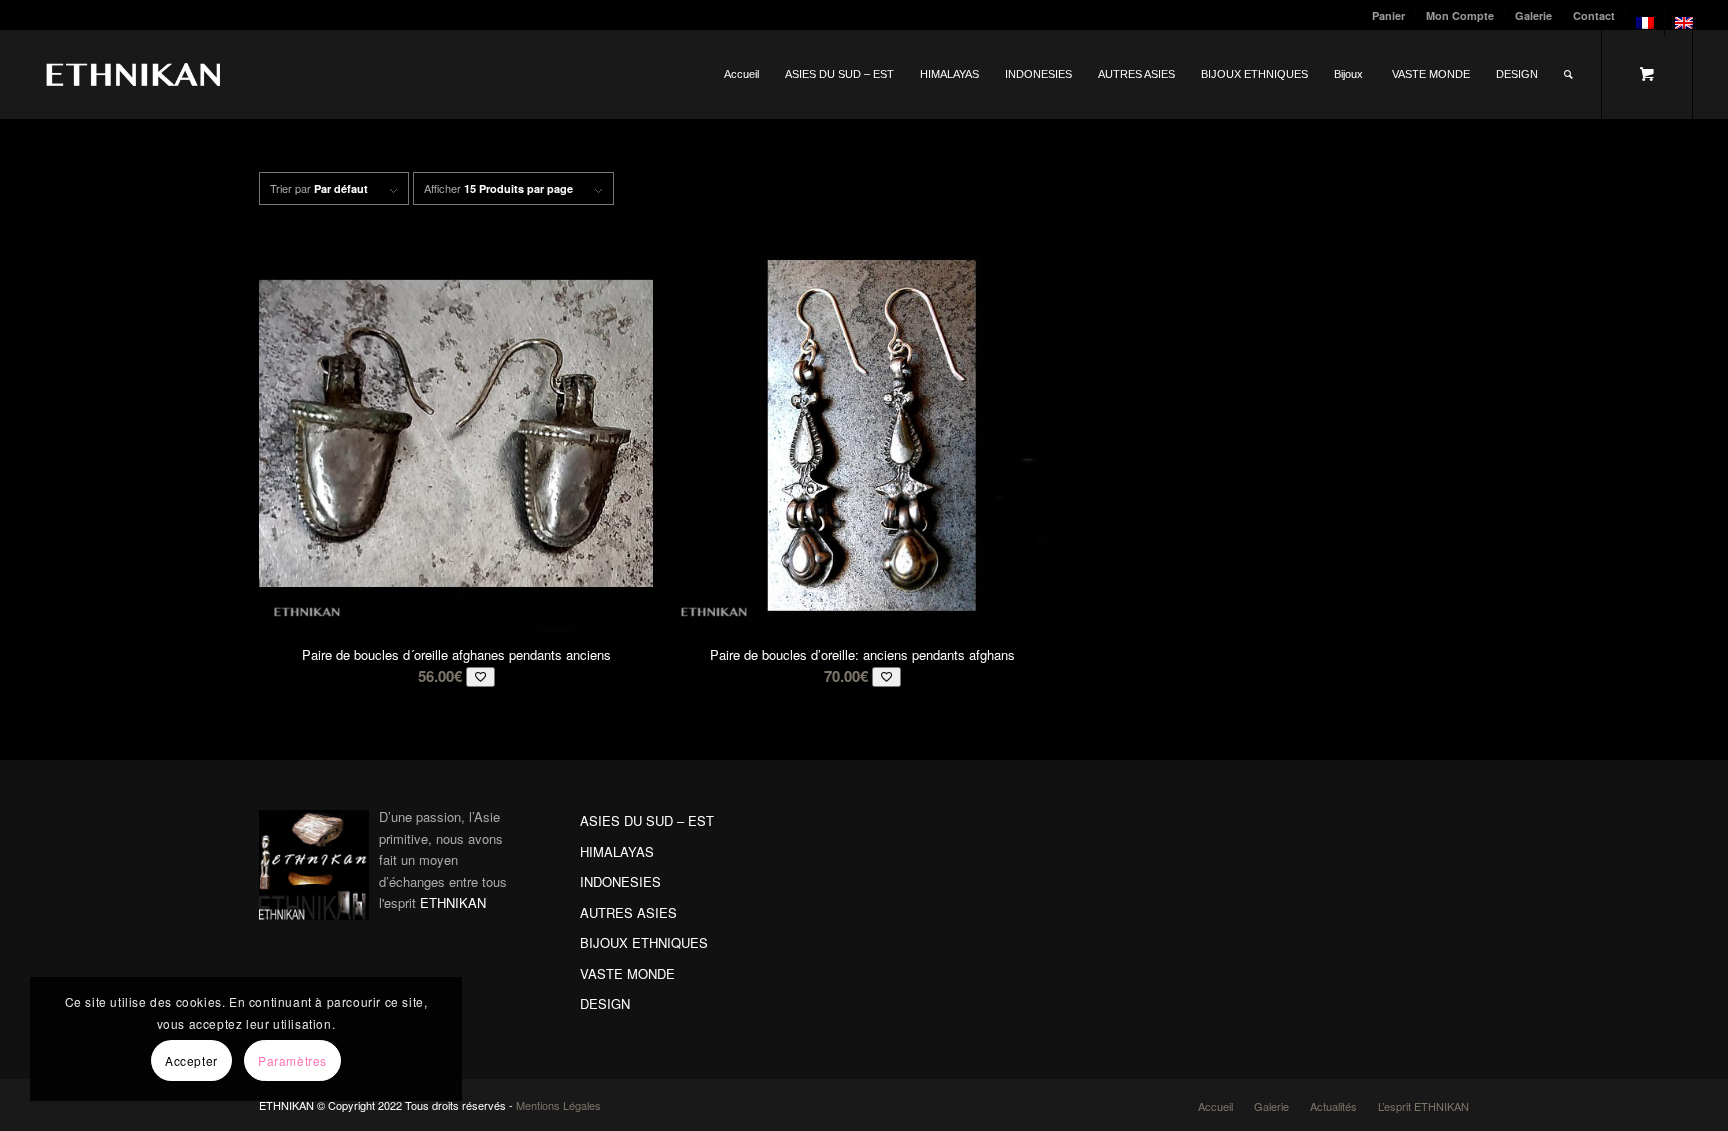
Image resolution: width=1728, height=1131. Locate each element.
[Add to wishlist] (480, 676)
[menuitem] (1389, 15)
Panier (1388, 15)
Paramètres (292, 1060)
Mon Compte (1460, 15)
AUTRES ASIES (628, 912)
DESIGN (605, 1003)
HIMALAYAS (617, 851)
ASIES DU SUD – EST (647, 820)
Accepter (191, 1060)
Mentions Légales (558, 1105)
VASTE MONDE (627, 973)
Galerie (1533, 15)
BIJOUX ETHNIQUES (644, 942)
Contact (1594, 15)
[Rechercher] (1568, 74)
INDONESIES (620, 881)
